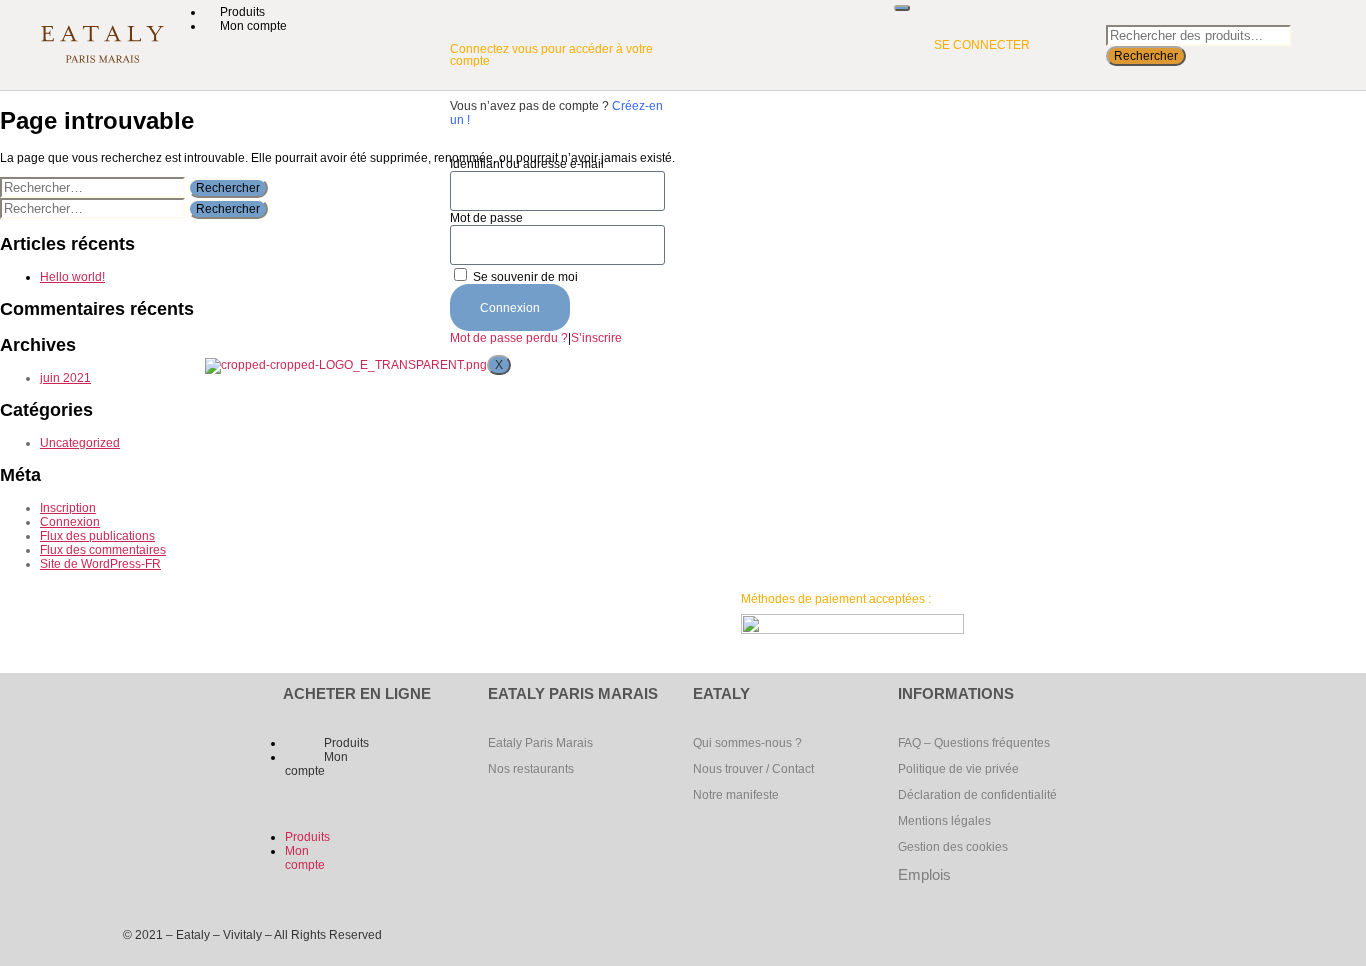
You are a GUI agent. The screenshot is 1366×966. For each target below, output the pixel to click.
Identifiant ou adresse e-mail (527, 164)
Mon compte (253, 26)
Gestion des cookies (953, 847)
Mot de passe (486, 218)
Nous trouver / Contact (753, 769)
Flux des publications (97, 536)
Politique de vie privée (958, 769)
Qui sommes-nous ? (747, 743)
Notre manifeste (736, 795)
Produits (242, 12)
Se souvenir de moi (524, 277)
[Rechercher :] (94, 188)
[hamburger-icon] (902, 8)
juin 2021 (65, 378)
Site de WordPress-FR (100, 564)
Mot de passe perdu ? (509, 338)
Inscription (68, 508)
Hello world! (72, 277)
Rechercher (1146, 56)
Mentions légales (944, 821)
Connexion (70, 522)
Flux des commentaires (103, 550)
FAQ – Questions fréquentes (974, 743)
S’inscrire (596, 338)
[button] (253, 804)
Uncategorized (80, 443)
